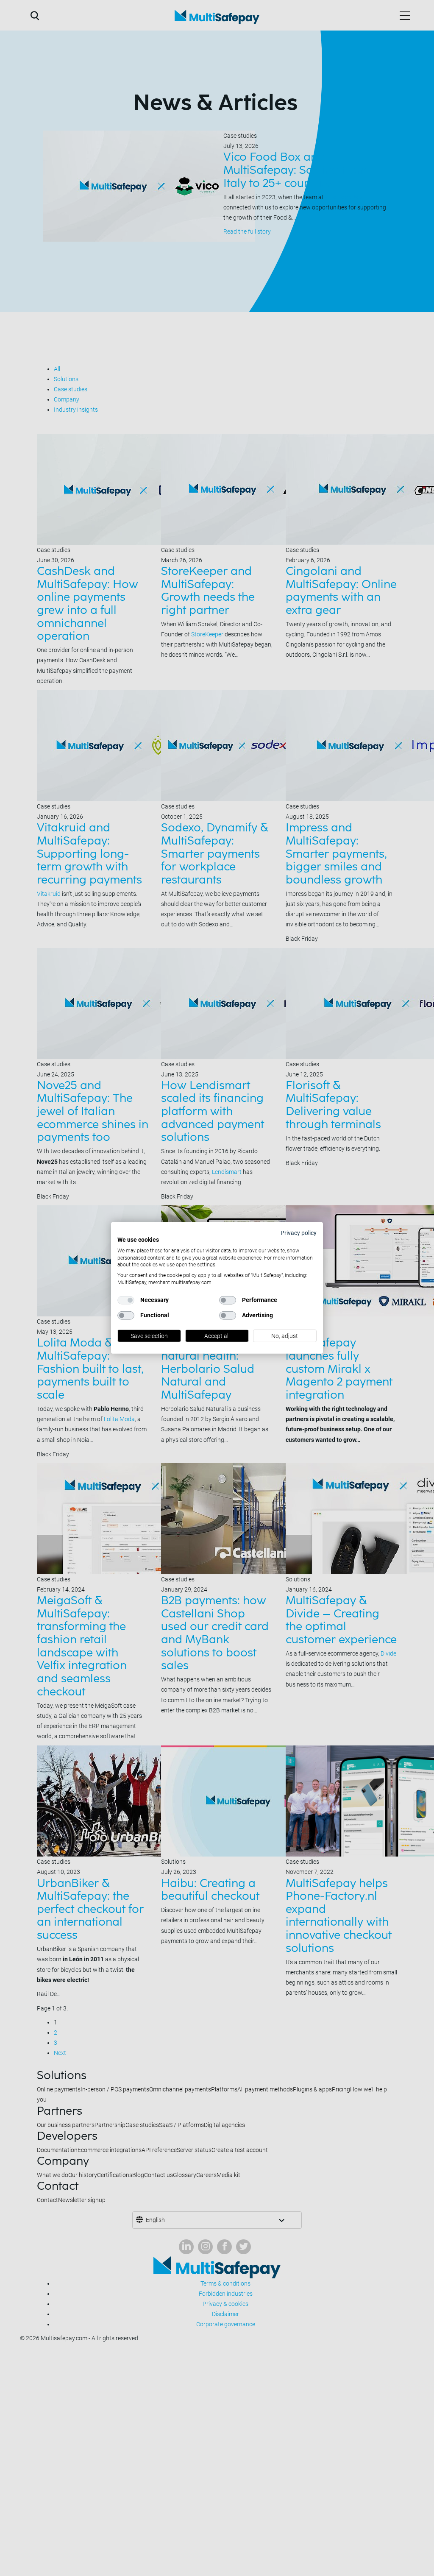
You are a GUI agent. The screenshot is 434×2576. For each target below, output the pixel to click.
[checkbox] (126, 1300)
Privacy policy (299, 1233)
